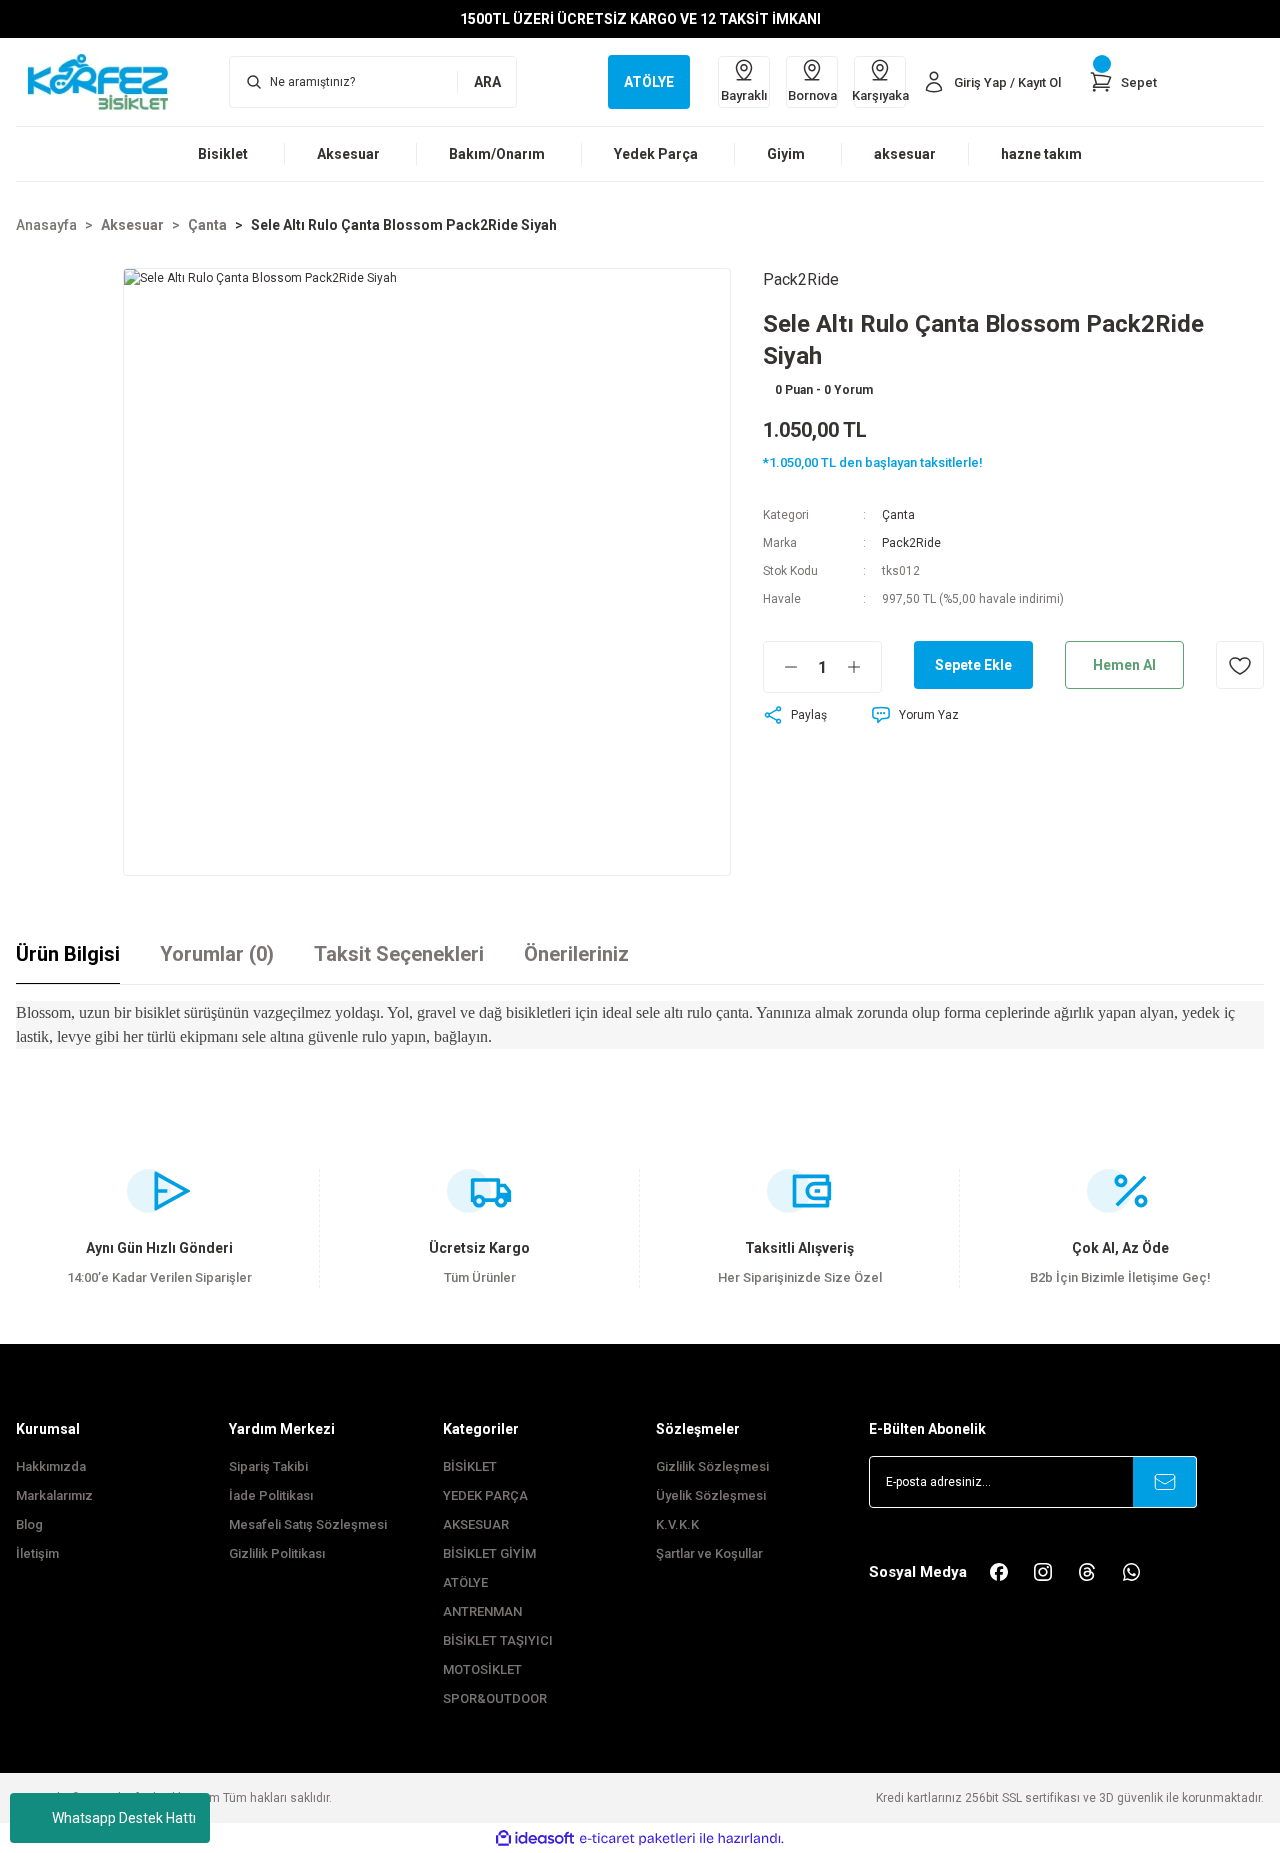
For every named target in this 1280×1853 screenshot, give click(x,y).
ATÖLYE (465, 1582)
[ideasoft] (535, 1838)
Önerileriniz (576, 954)
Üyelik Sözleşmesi (711, 1495)
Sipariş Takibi (268, 1466)
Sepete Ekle (973, 665)
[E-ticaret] (637, 1838)
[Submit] (1165, 1482)
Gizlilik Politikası (277, 1553)
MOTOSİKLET (482, 1669)
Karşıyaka (880, 95)
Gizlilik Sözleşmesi (712, 1466)
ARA (487, 82)
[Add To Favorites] (1240, 665)
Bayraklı (744, 95)
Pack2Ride (911, 543)
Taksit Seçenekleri (399, 954)
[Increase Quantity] (864, 667)
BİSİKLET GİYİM (489, 1553)
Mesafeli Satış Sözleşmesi (308, 1524)
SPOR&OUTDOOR (495, 1698)
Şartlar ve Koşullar (709, 1553)
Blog (29, 1524)
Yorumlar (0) (217, 954)
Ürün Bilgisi (68, 954)
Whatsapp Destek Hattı (124, 1818)
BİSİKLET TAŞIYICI (498, 1640)
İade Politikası (271, 1495)
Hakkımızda (51, 1466)
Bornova (812, 95)
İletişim (37, 1553)
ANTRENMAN (482, 1611)
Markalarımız (54, 1495)
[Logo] (106, 81)
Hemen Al (1124, 665)
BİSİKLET (470, 1466)
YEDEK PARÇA (485, 1495)
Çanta (898, 515)
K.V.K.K (677, 1524)
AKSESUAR (476, 1524)
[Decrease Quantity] (781, 667)
